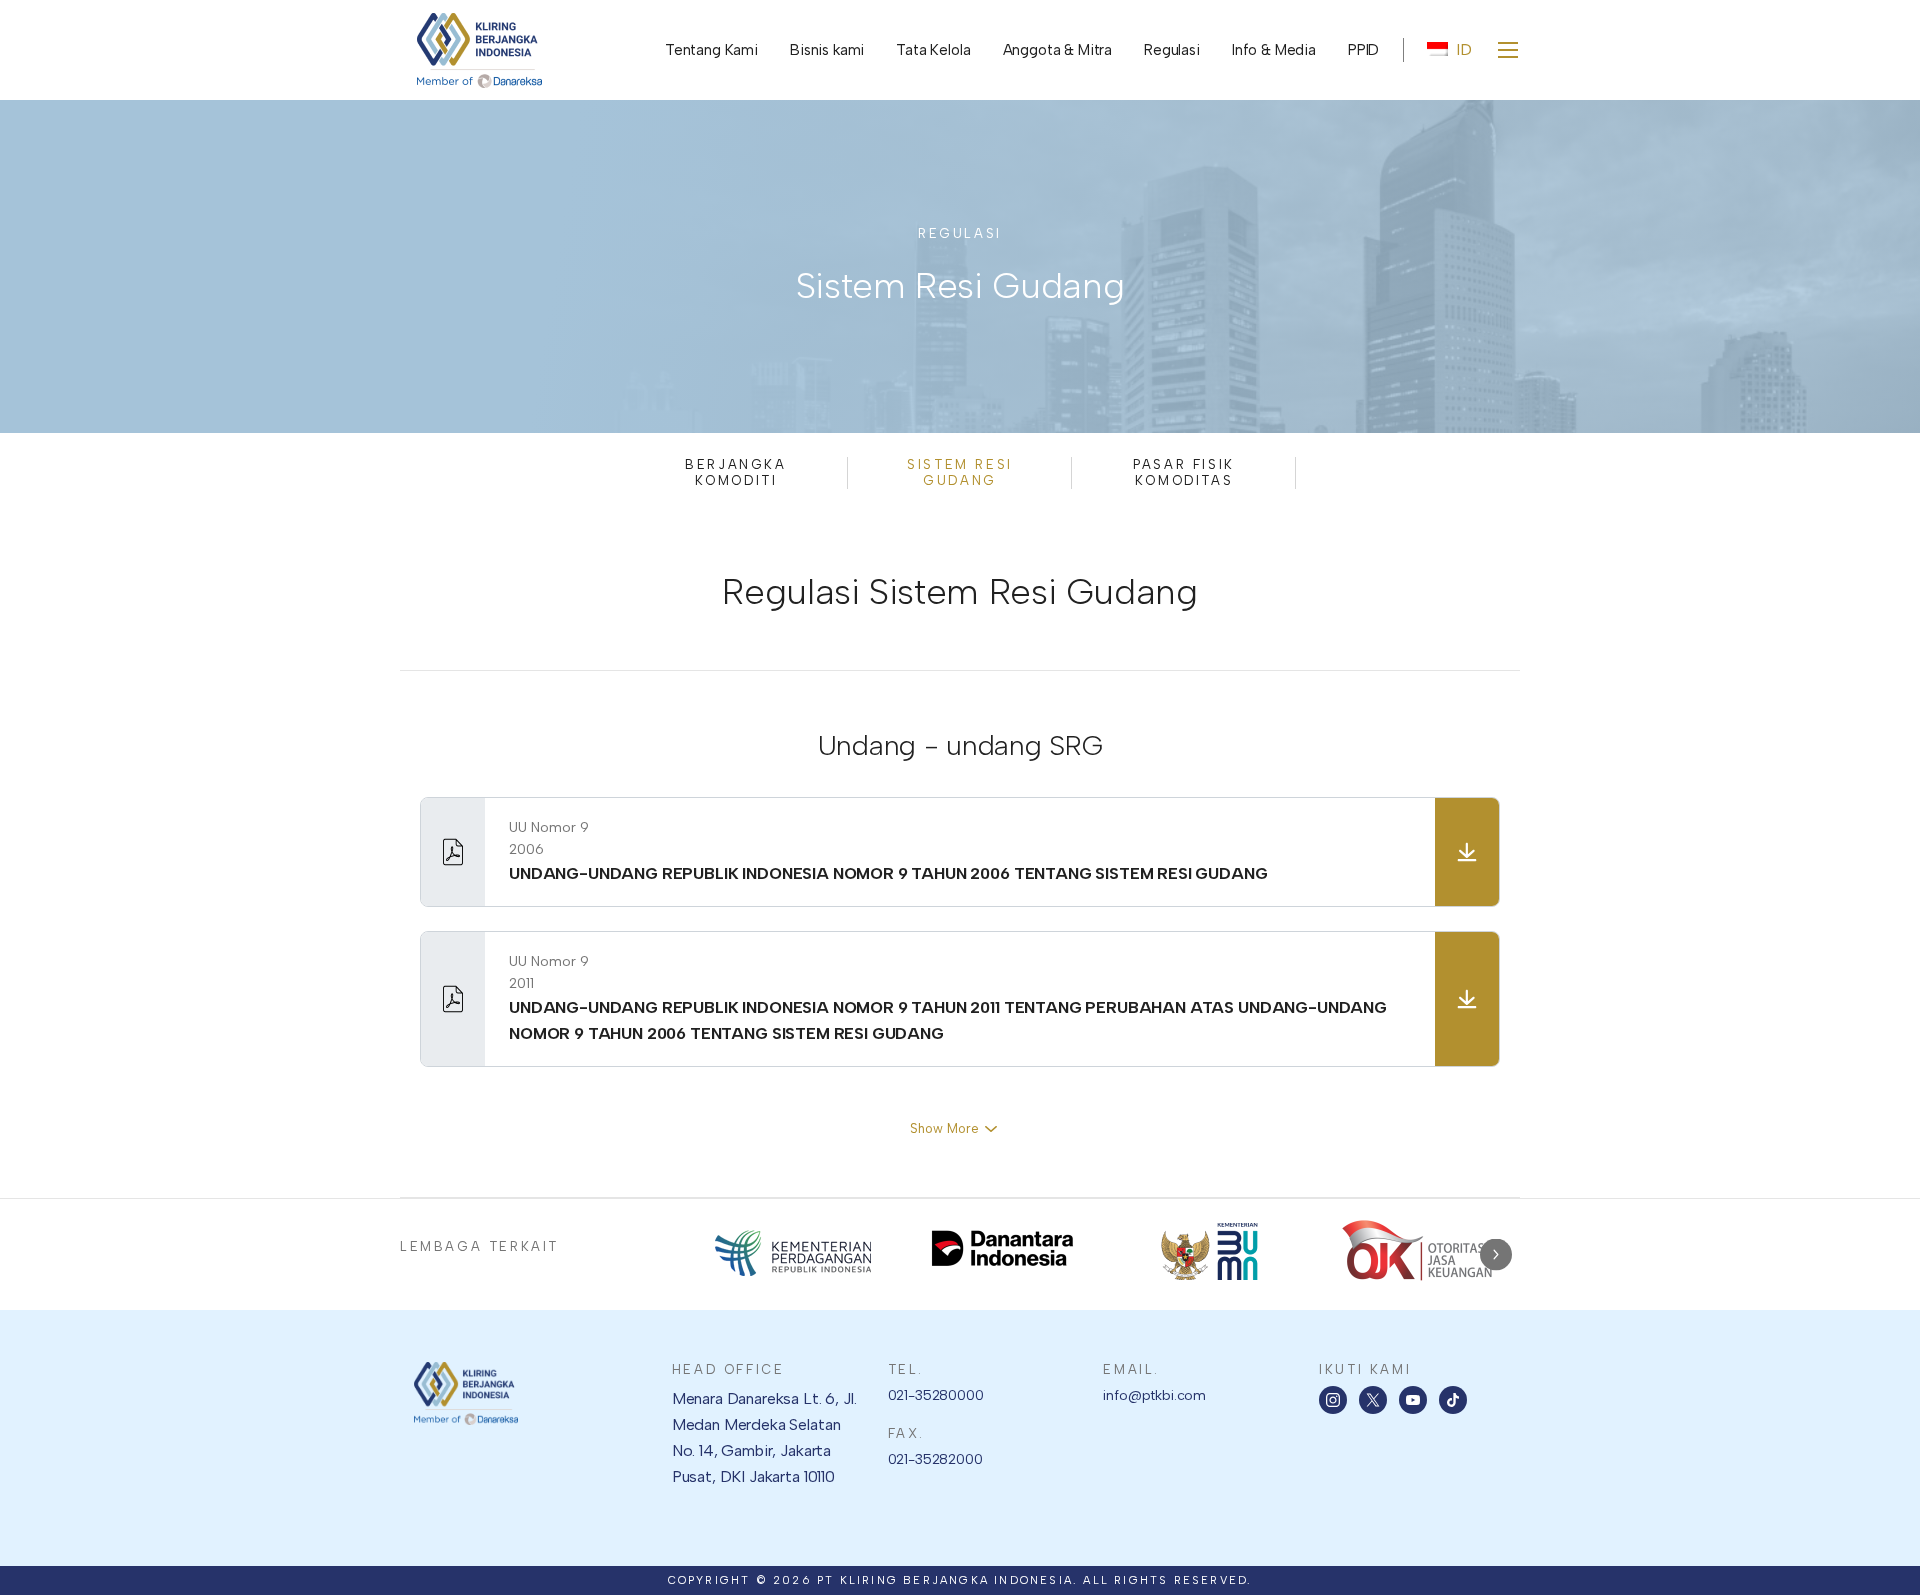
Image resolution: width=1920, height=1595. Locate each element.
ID (1464, 49)
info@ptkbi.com (1154, 1395)
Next (1496, 1254)
